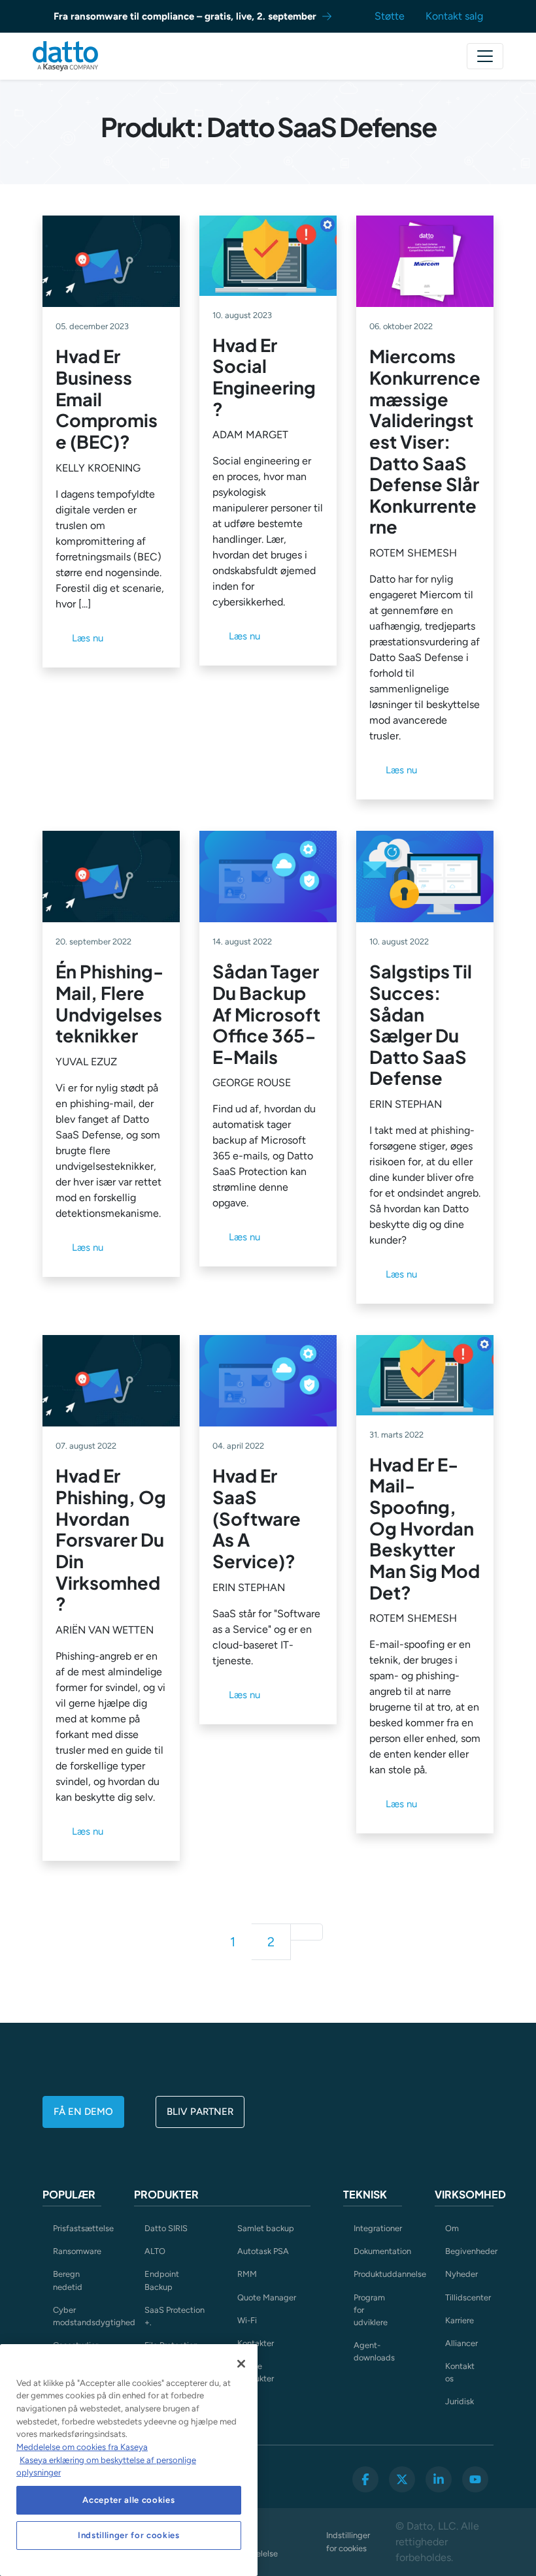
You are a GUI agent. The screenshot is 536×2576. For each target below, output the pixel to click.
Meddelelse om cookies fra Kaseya (82, 2447)
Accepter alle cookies (128, 2500)
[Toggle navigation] (485, 56)
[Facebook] (365, 2479)
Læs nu (88, 638)
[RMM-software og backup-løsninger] (65, 56)
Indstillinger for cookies (348, 2541)
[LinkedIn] (439, 2479)
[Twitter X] (402, 2479)
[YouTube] (475, 2479)
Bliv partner (200, 2112)
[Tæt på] (241, 2364)
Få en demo (83, 2112)
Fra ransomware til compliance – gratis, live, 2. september (185, 16)
